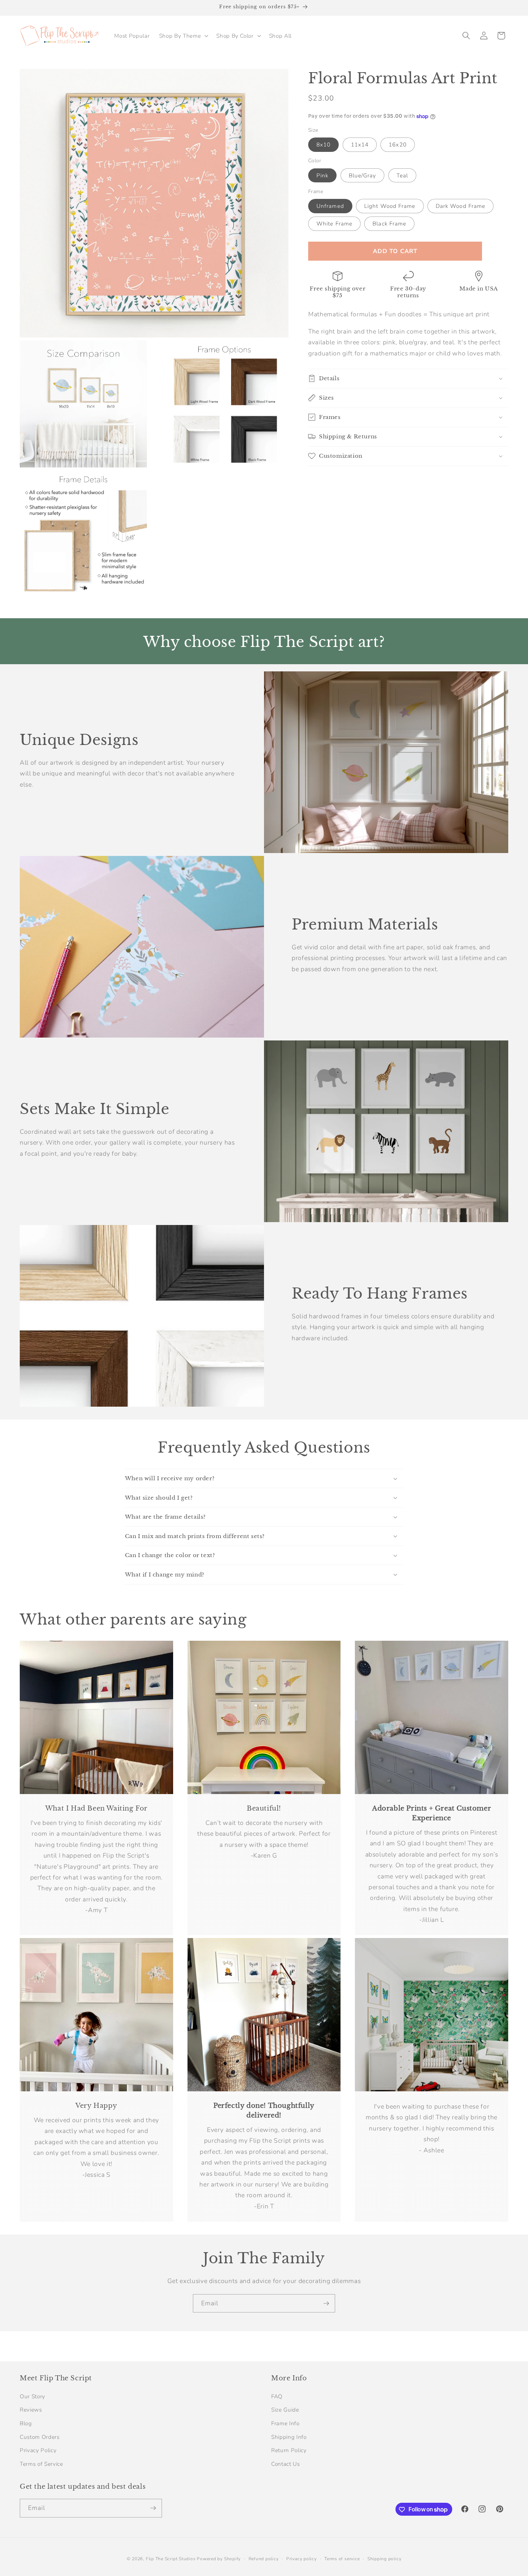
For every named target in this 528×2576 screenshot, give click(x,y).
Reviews (31, 2410)
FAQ (277, 2396)
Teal (402, 175)
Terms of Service (41, 2464)
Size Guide (285, 2410)
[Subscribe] (326, 2304)
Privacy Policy (38, 2450)
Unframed (330, 206)
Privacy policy (302, 2559)
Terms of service (342, 2559)
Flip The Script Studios (171, 2559)
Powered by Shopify (219, 2559)
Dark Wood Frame (461, 206)
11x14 (360, 145)
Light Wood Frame (390, 206)
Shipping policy (385, 2559)
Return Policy (289, 2450)
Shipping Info (289, 2437)
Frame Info (285, 2423)
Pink (322, 175)
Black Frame (389, 223)
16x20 (398, 145)
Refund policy (264, 2559)
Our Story (33, 2396)
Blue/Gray (363, 175)
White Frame (334, 223)
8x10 (323, 145)
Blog (26, 2423)
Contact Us (286, 2464)
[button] (183, 36)
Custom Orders (40, 2437)
